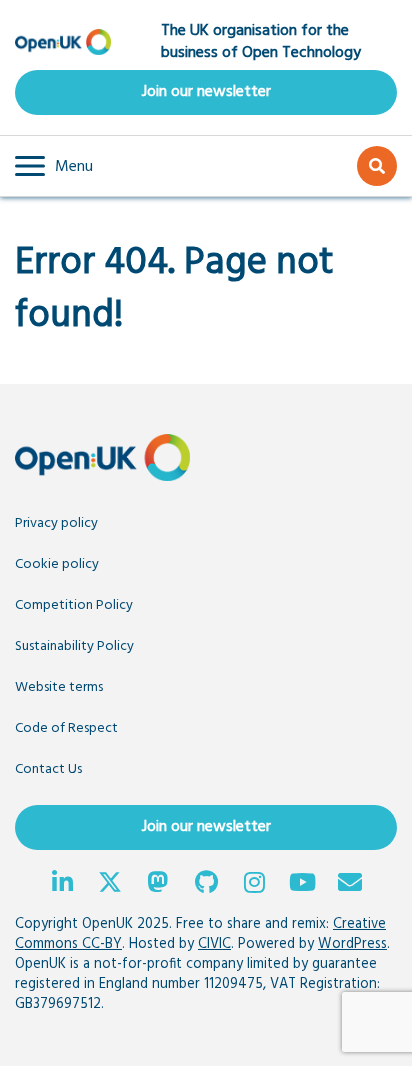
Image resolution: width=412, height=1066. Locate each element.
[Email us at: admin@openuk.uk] (350, 885)
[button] (54, 166)
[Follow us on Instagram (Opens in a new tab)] (254, 885)
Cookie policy (57, 564)
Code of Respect (66, 728)
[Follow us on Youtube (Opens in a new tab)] (302, 885)
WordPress (352, 944)
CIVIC (214, 944)
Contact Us (48, 769)
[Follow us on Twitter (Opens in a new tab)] (110, 885)
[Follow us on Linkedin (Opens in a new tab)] (62, 885)
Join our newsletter (206, 92)
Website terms (59, 687)
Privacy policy (56, 523)
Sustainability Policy (74, 646)
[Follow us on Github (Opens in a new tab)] (206, 885)
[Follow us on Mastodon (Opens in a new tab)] (158, 885)
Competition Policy (74, 605)
